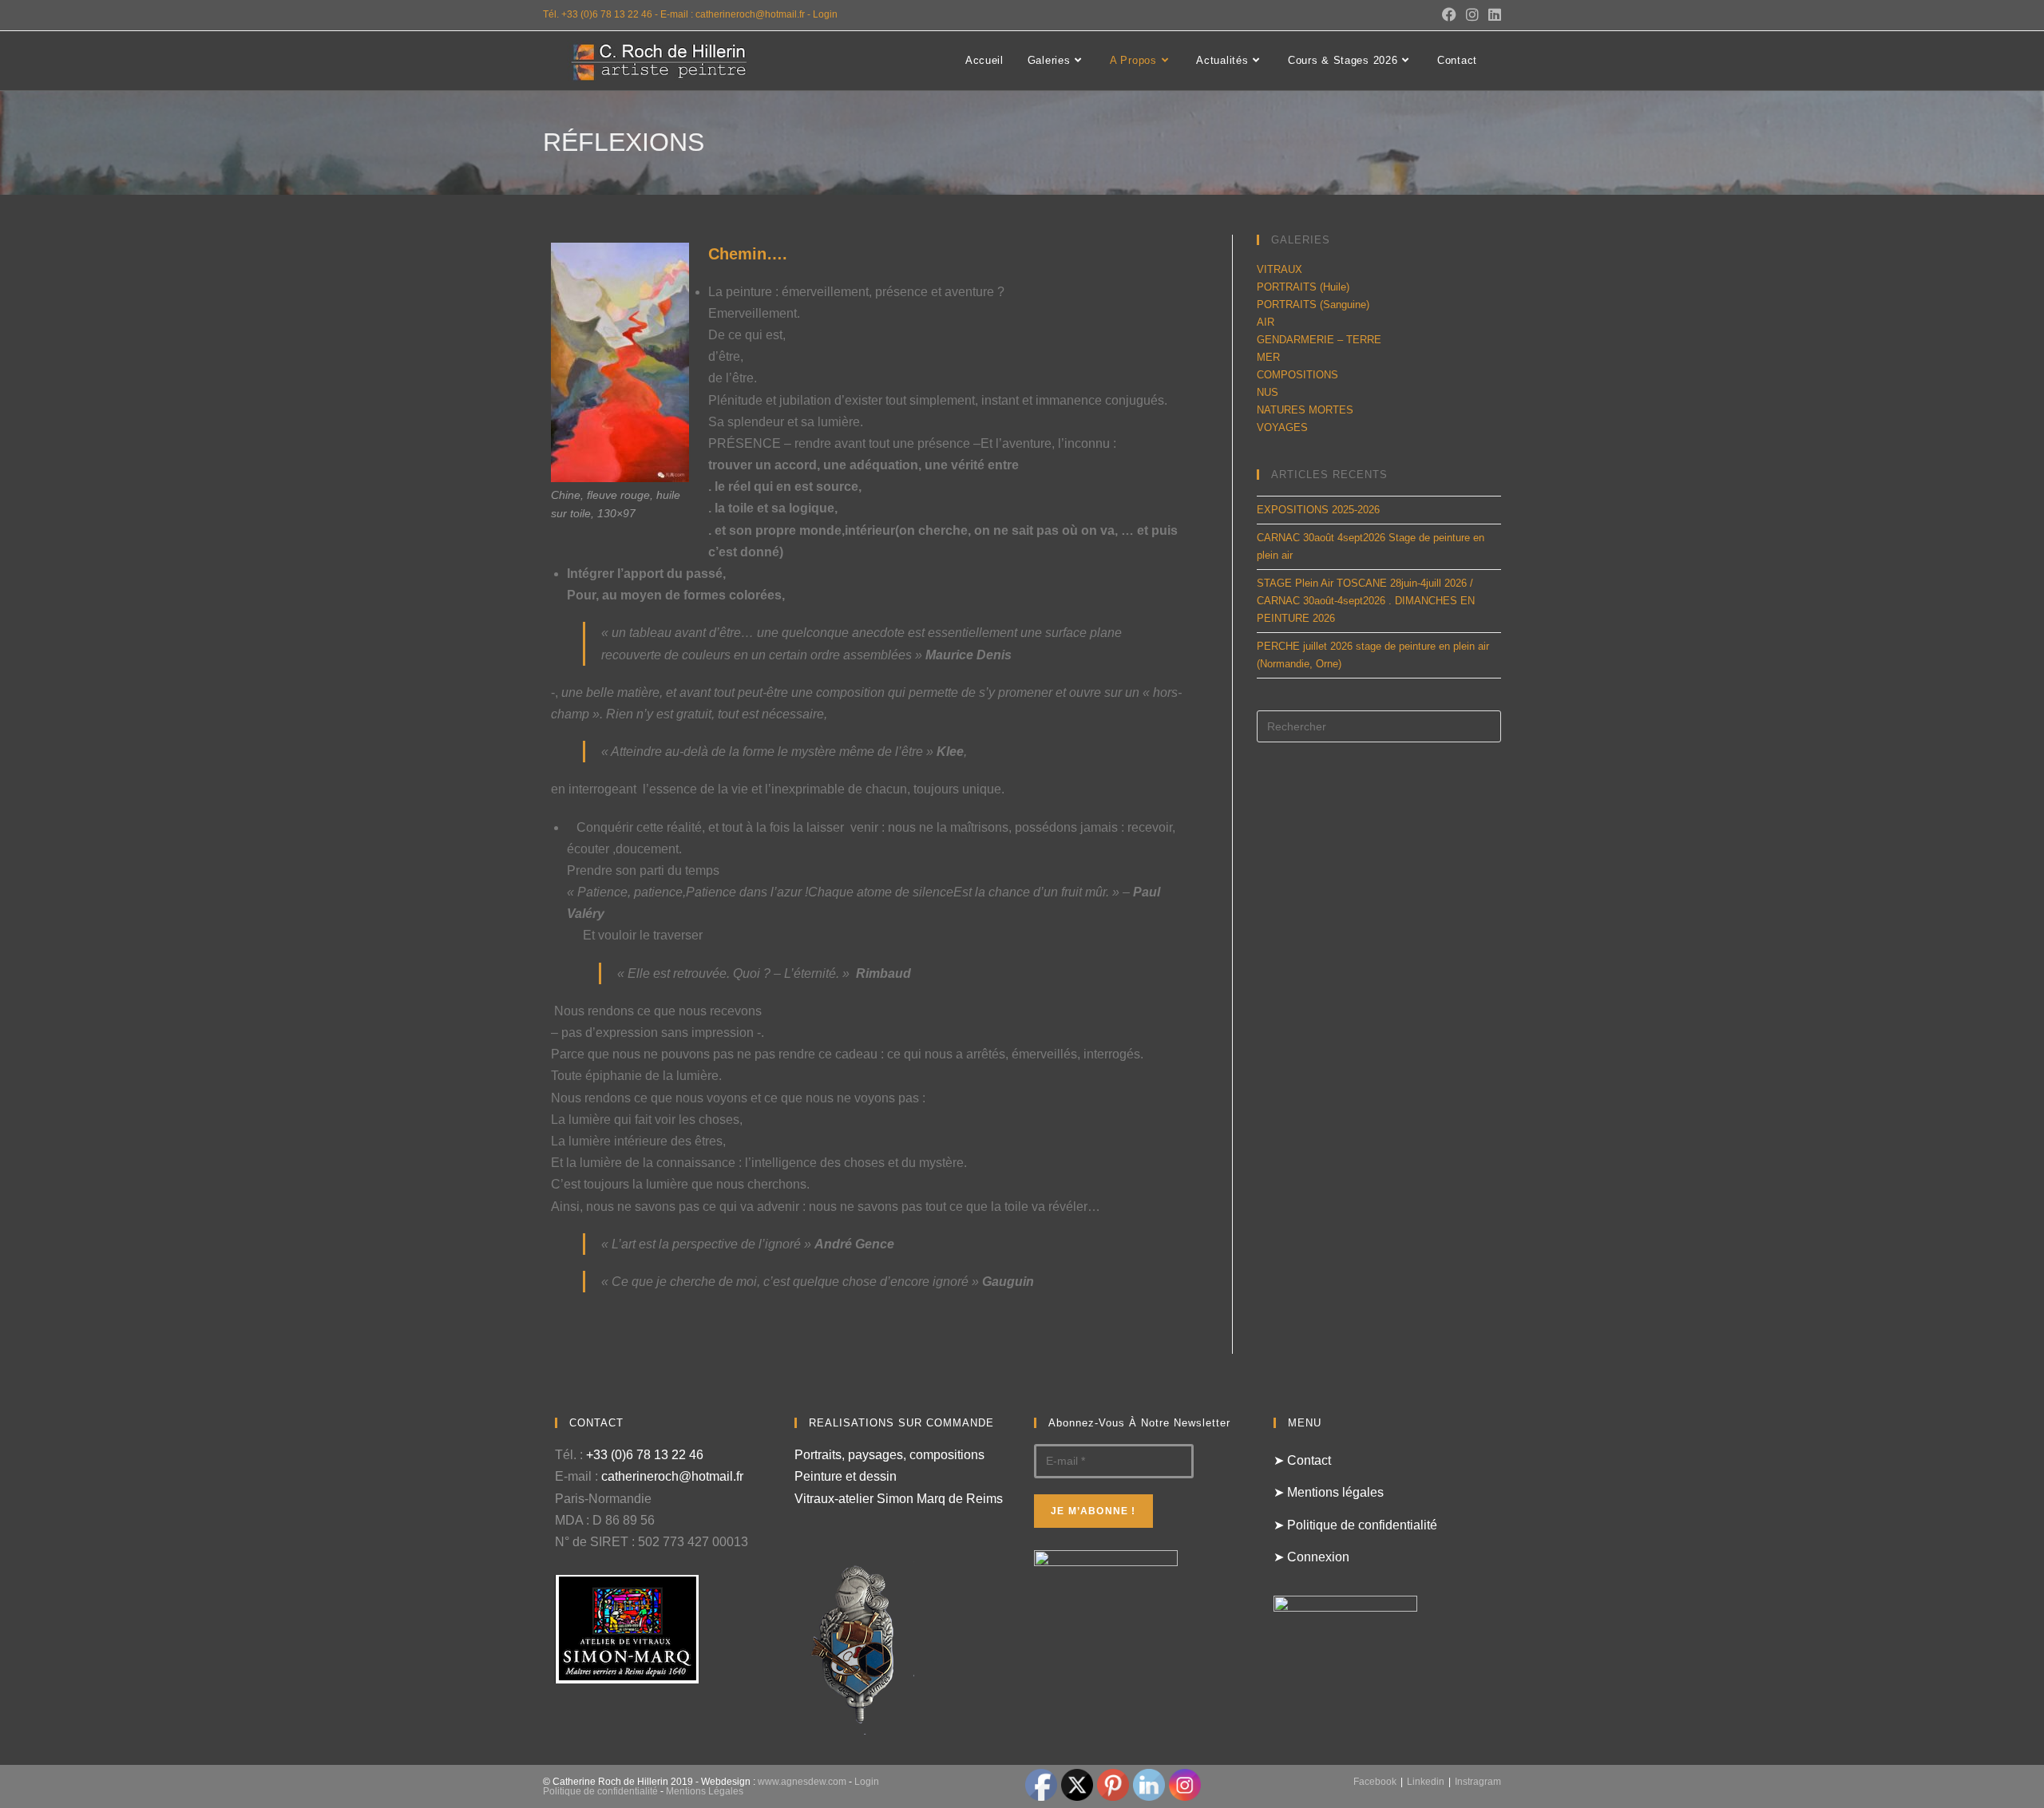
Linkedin (1426, 1782)
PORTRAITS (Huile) (1303, 287)
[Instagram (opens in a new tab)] (1472, 15)
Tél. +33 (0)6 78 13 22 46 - (602, 14)
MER (1268, 357)
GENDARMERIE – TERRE (1319, 340)
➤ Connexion (1311, 1557)
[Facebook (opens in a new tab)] (1449, 15)
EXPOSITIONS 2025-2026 (1318, 510)
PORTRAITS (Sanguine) (1313, 305)
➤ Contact (1302, 1460)
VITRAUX (1279, 269)
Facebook (1375, 1782)
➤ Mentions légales (1329, 1492)
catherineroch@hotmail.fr (672, 1476)
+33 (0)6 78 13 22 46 (645, 1455)
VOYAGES (1282, 427)
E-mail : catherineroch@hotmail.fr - (737, 14)
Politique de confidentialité (600, 1791)
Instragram (1478, 1782)
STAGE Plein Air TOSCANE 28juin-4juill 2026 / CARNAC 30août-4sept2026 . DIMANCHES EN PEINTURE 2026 (1366, 601)
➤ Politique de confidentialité (1355, 1525)
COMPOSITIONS (1297, 375)
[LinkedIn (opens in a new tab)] (1492, 15)
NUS (1268, 392)
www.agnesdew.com (802, 1782)
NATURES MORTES (1305, 410)
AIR (1266, 322)
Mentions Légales (705, 1791)
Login (825, 14)
